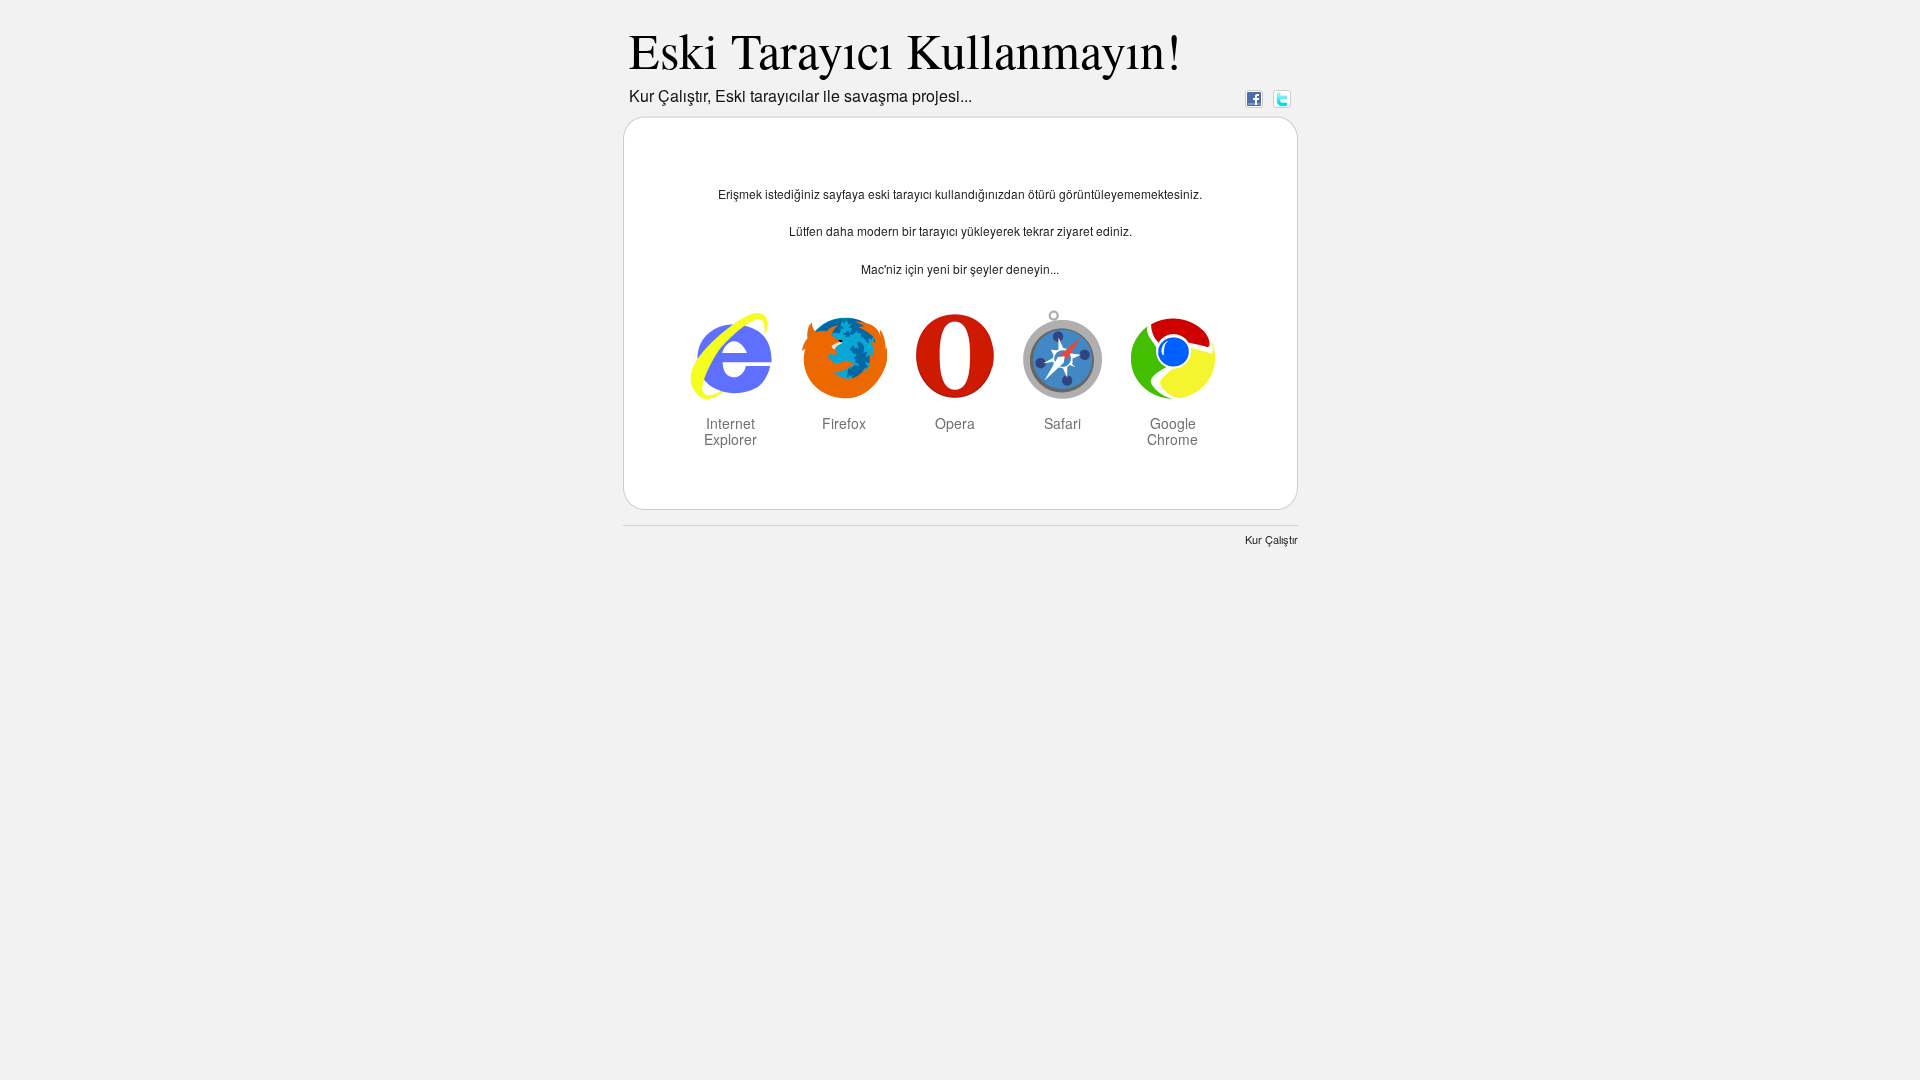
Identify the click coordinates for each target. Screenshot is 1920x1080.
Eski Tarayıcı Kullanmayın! (905, 49)
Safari (1062, 422)
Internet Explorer (730, 430)
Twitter (1282, 98)
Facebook (1254, 98)
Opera (955, 422)
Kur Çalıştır (1271, 539)
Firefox (844, 422)
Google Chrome (1172, 430)
